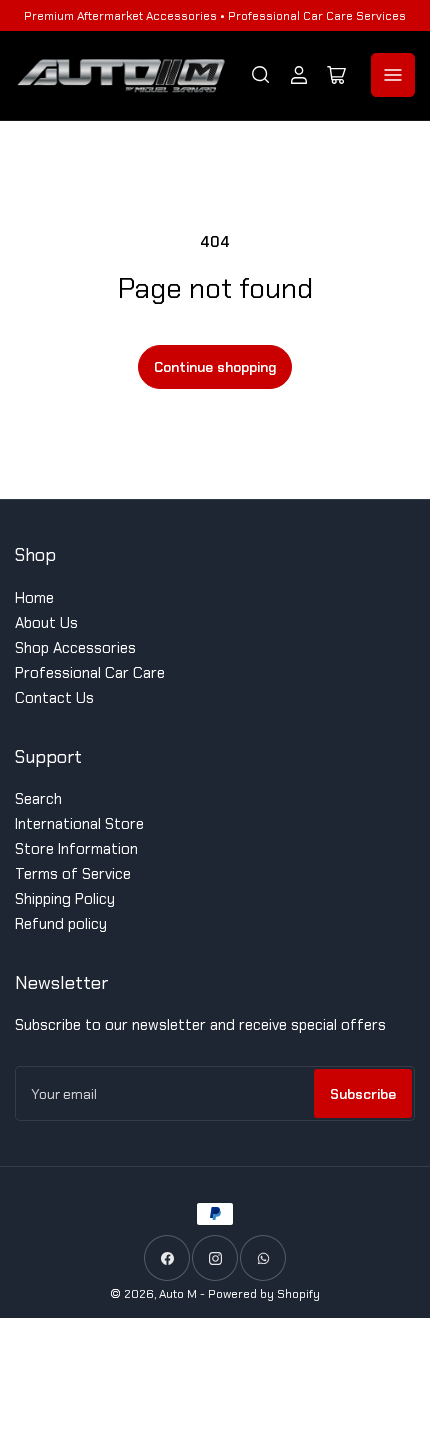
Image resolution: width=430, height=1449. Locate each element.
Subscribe (363, 1094)
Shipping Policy (65, 899)
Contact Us (54, 698)
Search (38, 799)
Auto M (178, 1294)
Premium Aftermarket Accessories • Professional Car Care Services (215, 16)
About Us (46, 623)
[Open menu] (393, 75)
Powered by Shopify (264, 1294)
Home (34, 598)
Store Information (76, 849)
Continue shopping (215, 367)
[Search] (261, 75)
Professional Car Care (90, 673)
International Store (79, 824)
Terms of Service (73, 874)
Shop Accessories (75, 648)
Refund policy (61, 924)
